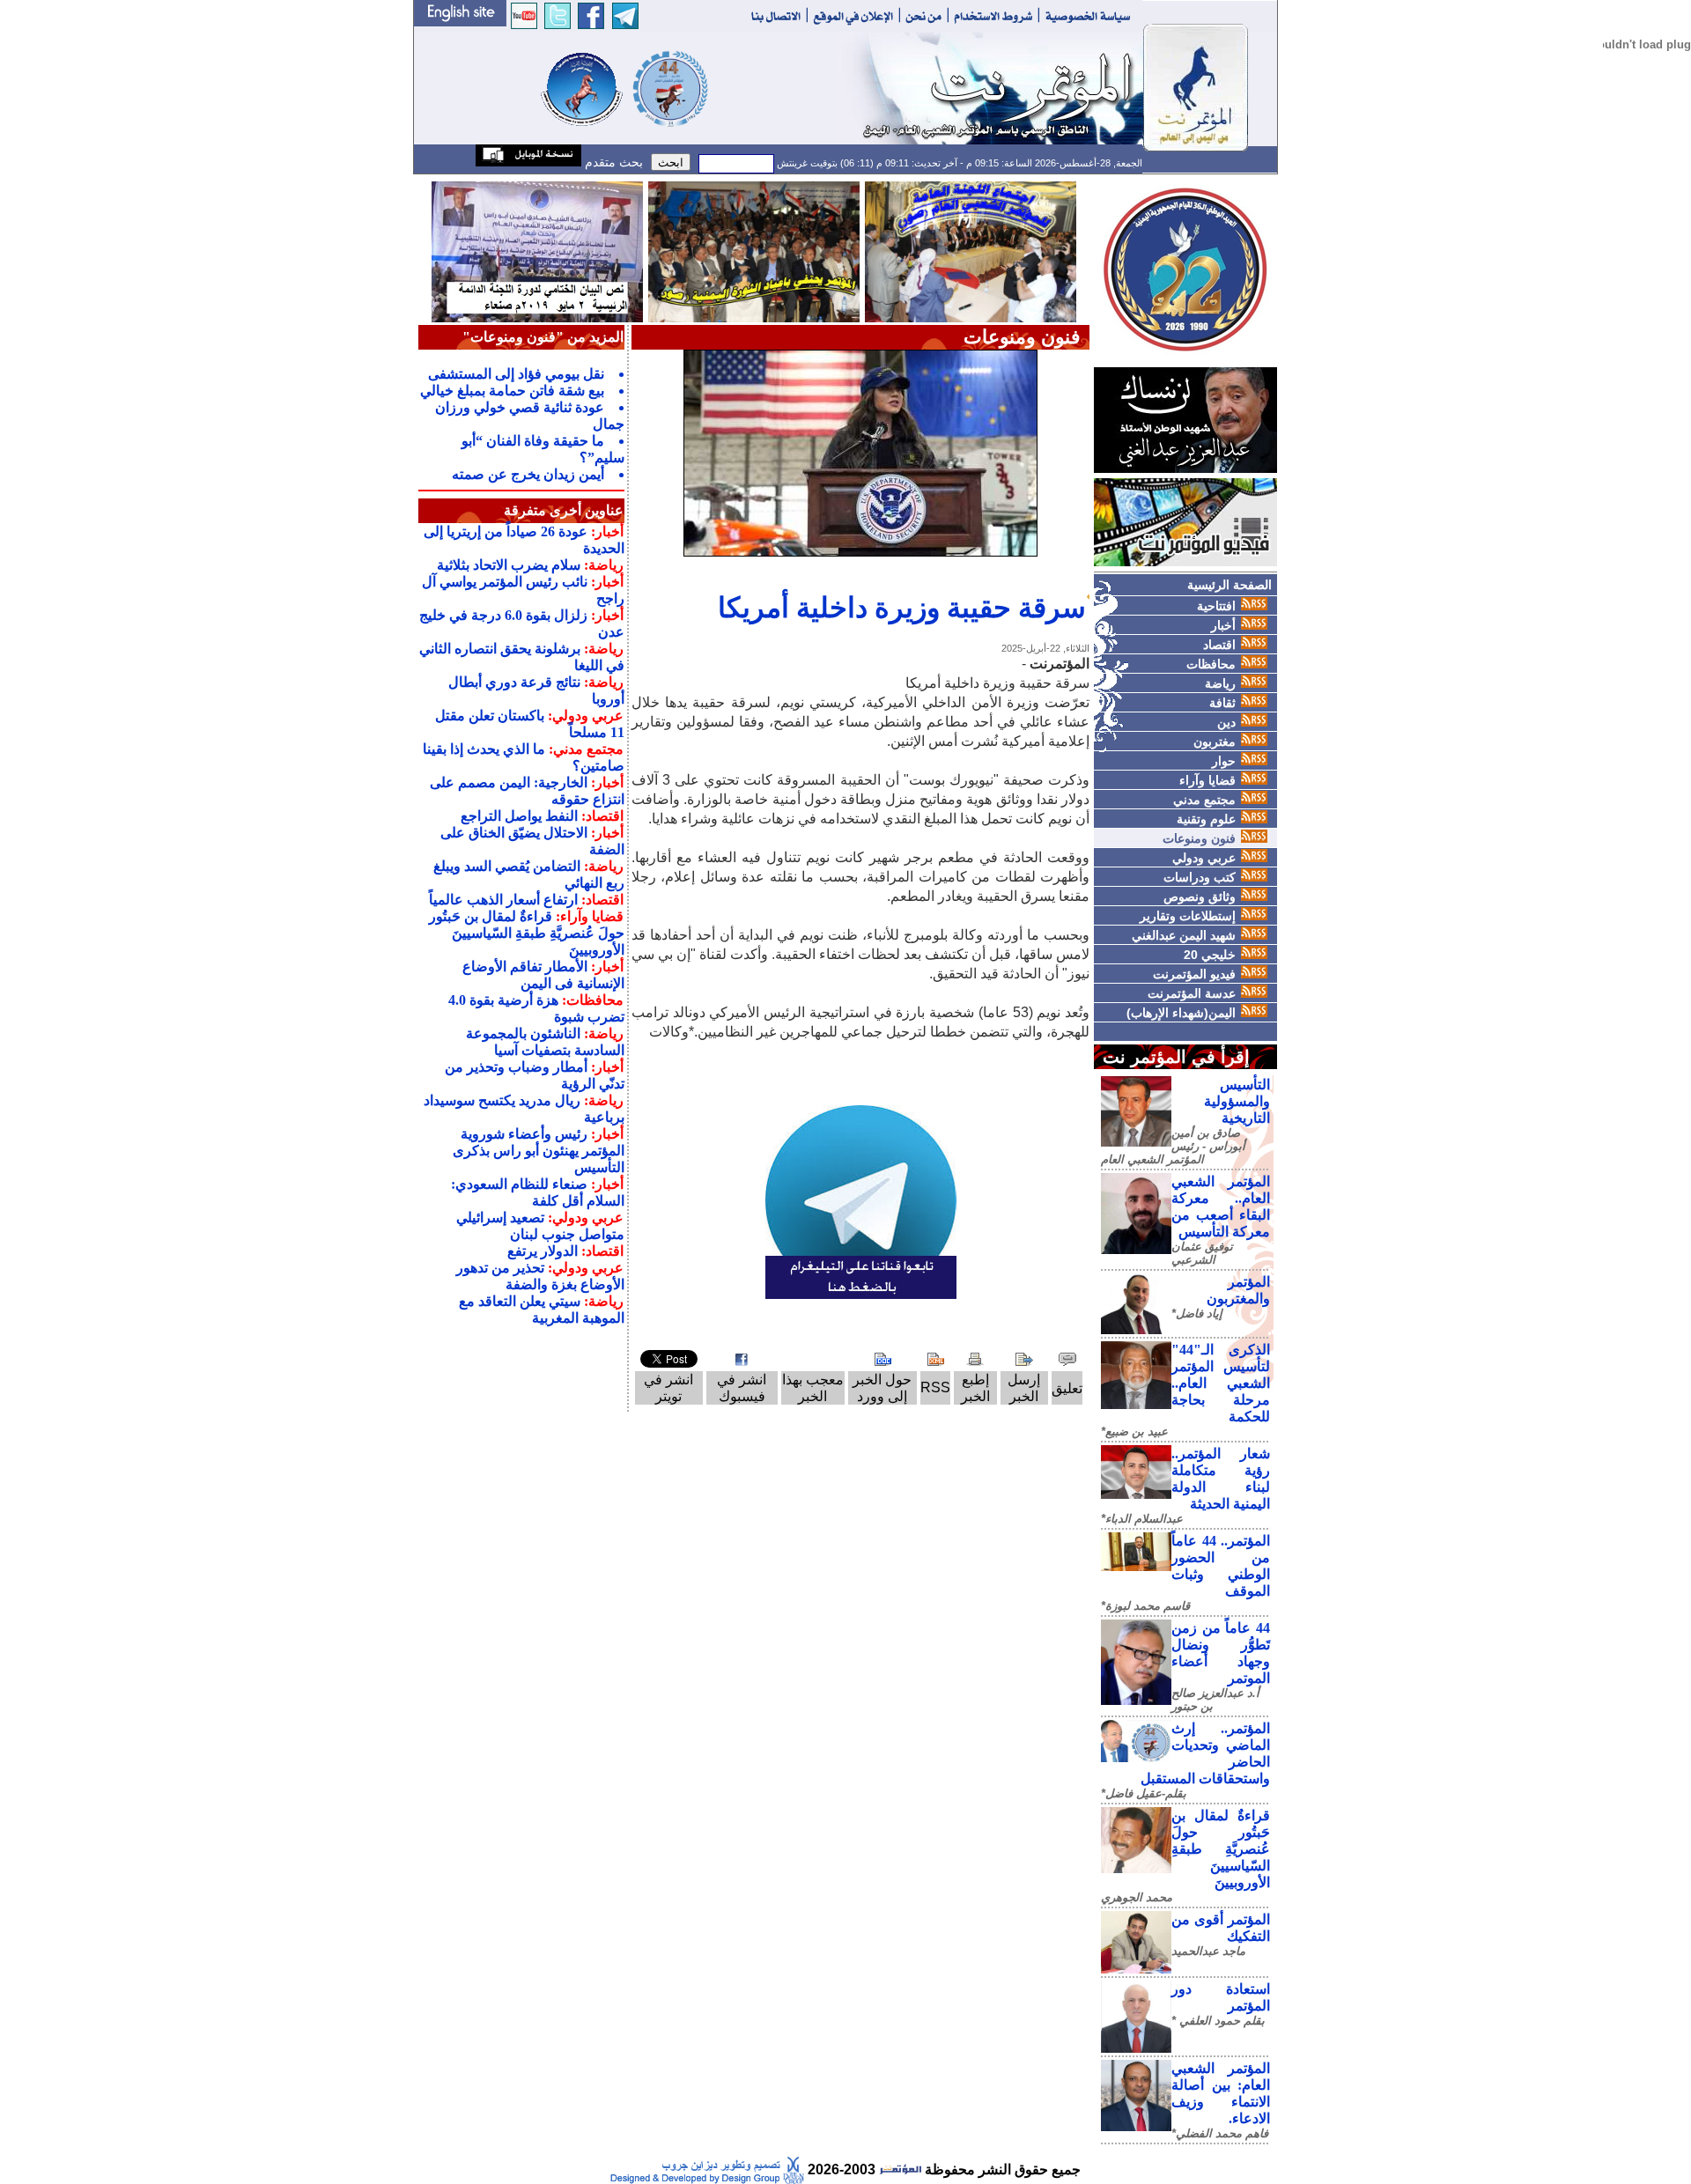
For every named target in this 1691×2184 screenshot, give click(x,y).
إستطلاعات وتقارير (1188, 916)
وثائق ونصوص (1200, 896)
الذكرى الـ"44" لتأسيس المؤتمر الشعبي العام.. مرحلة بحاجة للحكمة (1221, 1383)
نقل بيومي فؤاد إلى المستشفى (516, 374)
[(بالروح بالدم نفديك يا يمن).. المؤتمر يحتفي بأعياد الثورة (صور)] (754, 251)
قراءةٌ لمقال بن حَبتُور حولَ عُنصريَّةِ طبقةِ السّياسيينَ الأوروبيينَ (1221, 1849)
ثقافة (1222, 703)
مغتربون (1215, 742)
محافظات (1211, 664)
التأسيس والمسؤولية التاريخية (1237, 1101)
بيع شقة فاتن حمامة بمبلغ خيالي (512, 391)
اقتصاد (1219, 645)
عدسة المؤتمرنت (1192, 993)
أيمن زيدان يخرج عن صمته (528, 474)
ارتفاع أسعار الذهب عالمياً (503, 900)
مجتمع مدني (1204, 800)
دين (1226, 722)
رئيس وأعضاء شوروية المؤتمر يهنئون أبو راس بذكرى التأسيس (539, 1151)
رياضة (1220, 683)
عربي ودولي (1204, 858)
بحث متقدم (612, 162)
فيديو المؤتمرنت (1194, 974)
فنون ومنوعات (1199, 838)
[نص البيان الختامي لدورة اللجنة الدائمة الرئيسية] (537, 251)
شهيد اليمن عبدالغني (1184, 935)
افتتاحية (1216, 606)
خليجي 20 (1210, 955)
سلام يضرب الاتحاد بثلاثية (509, 565)
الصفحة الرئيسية (1229, 585)
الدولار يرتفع (543, 1251)
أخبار (1223, 625)
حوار (1224, 761)
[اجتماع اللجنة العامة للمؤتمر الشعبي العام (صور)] (971, 251)
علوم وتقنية (1206, 819)
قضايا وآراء (1207, 780)
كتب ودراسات (1200, 877)
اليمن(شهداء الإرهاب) (1181, 1013)
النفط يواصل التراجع (519, 816)
